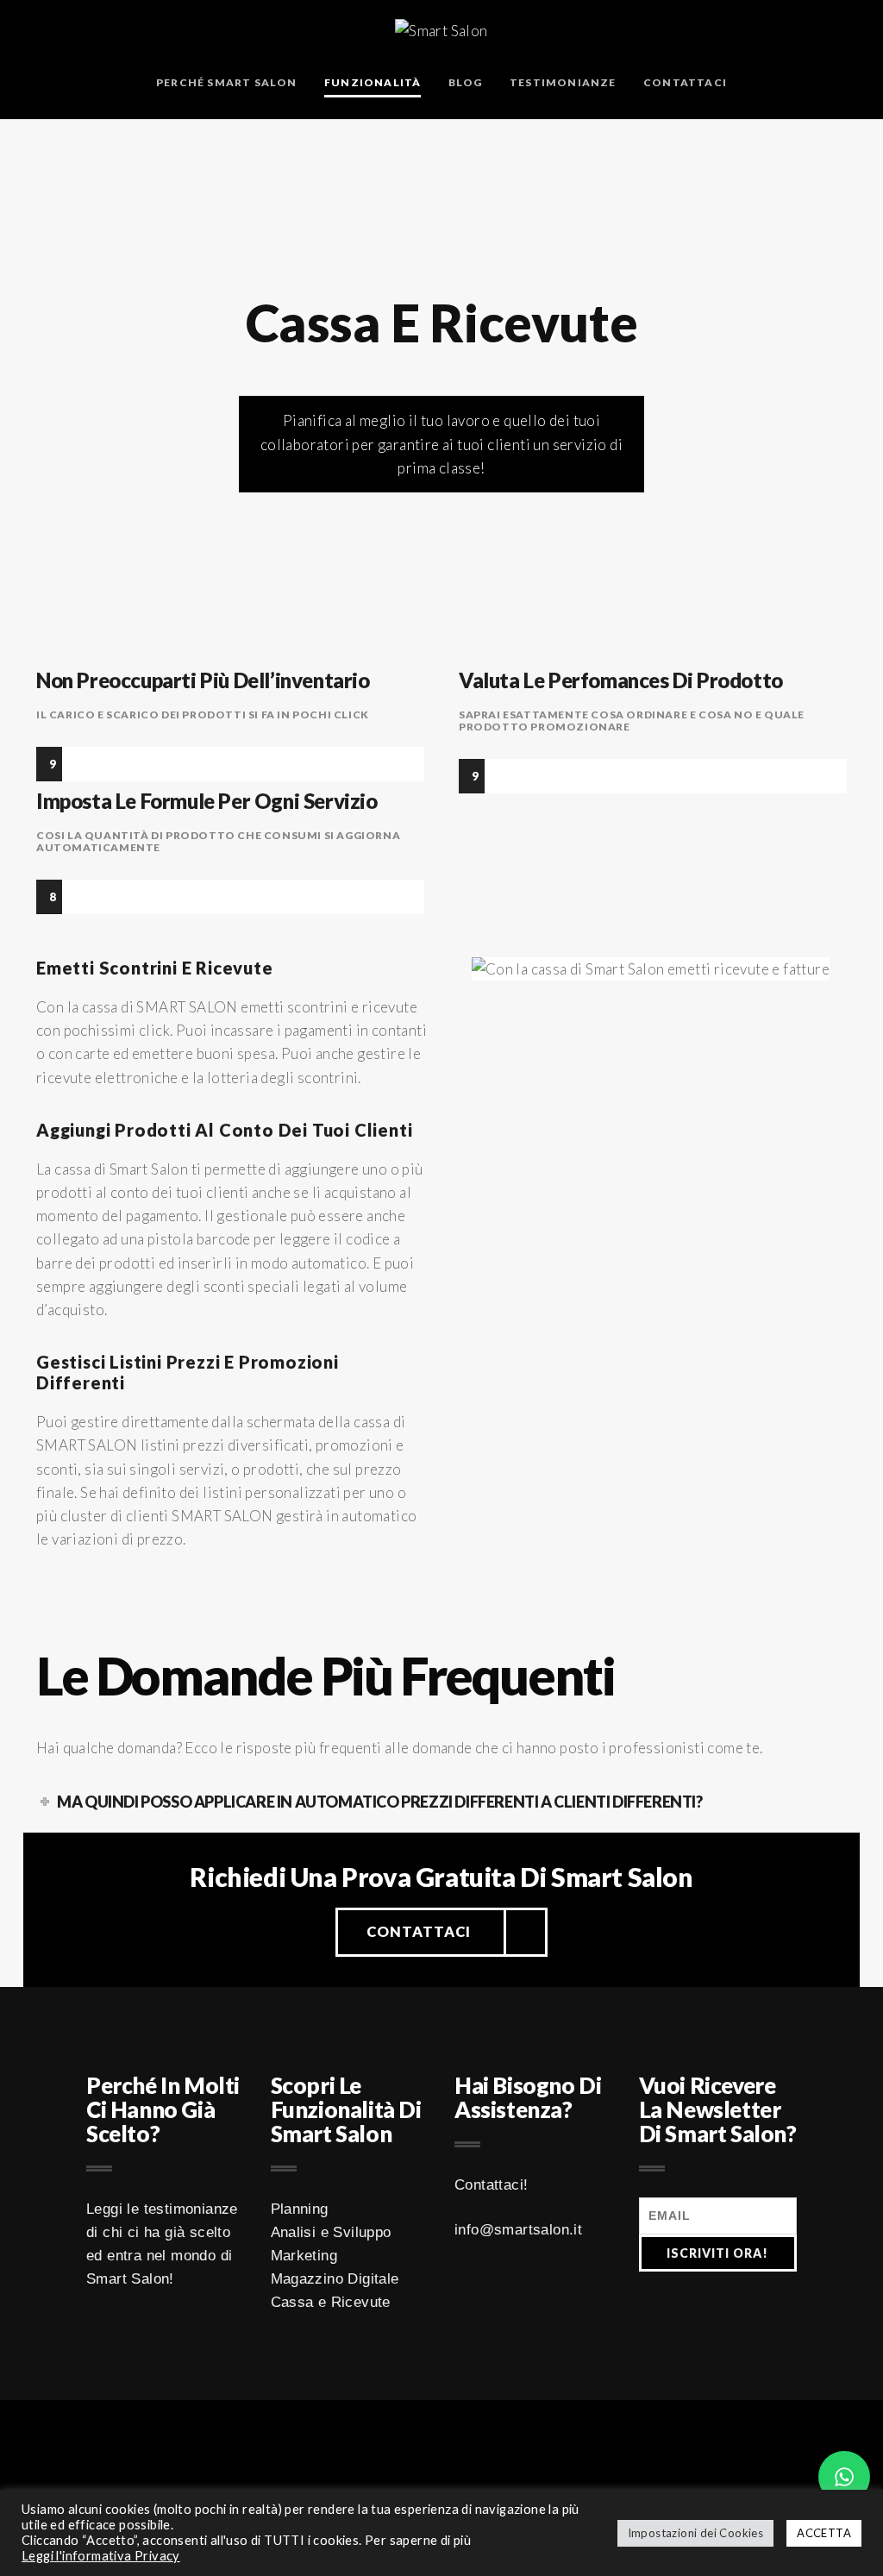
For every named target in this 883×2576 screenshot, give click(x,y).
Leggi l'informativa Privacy (101, 2556)
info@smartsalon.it (518, 2230)
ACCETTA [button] (824, 2533)
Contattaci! (491, 2185)
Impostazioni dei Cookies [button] (696, 2533)
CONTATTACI (419, 1932)
